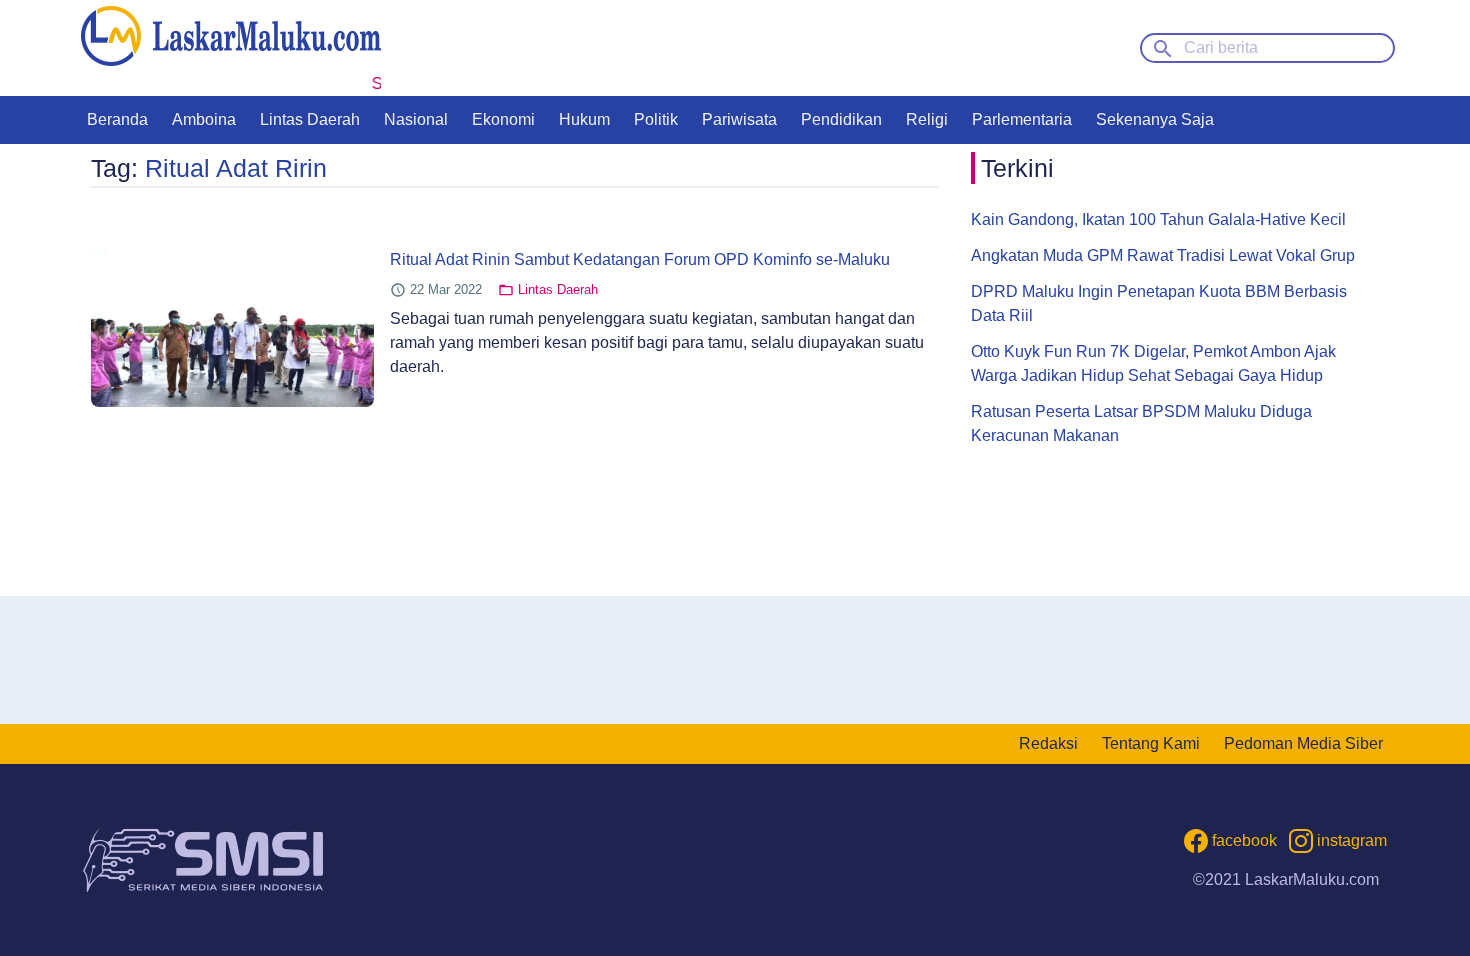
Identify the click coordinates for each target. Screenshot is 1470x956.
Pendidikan (841, 119)
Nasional (416, 119)
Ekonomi (503, 119)
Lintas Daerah (310, 119)
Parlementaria (1022, 119)
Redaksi (1048, 743)
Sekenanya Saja (1155, 119)
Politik (656, 119)
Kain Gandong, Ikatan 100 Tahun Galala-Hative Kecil (1158, 219)
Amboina (204, 119)
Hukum (584, 119)
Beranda (117, 119)
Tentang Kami (1151, 743)
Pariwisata (739, 119)
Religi (927, 119)
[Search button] (1163, 47)
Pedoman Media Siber (1303, 743)
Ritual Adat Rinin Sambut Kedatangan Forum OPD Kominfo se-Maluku (640, 259)
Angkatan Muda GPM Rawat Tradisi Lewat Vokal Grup (1163, 255)
